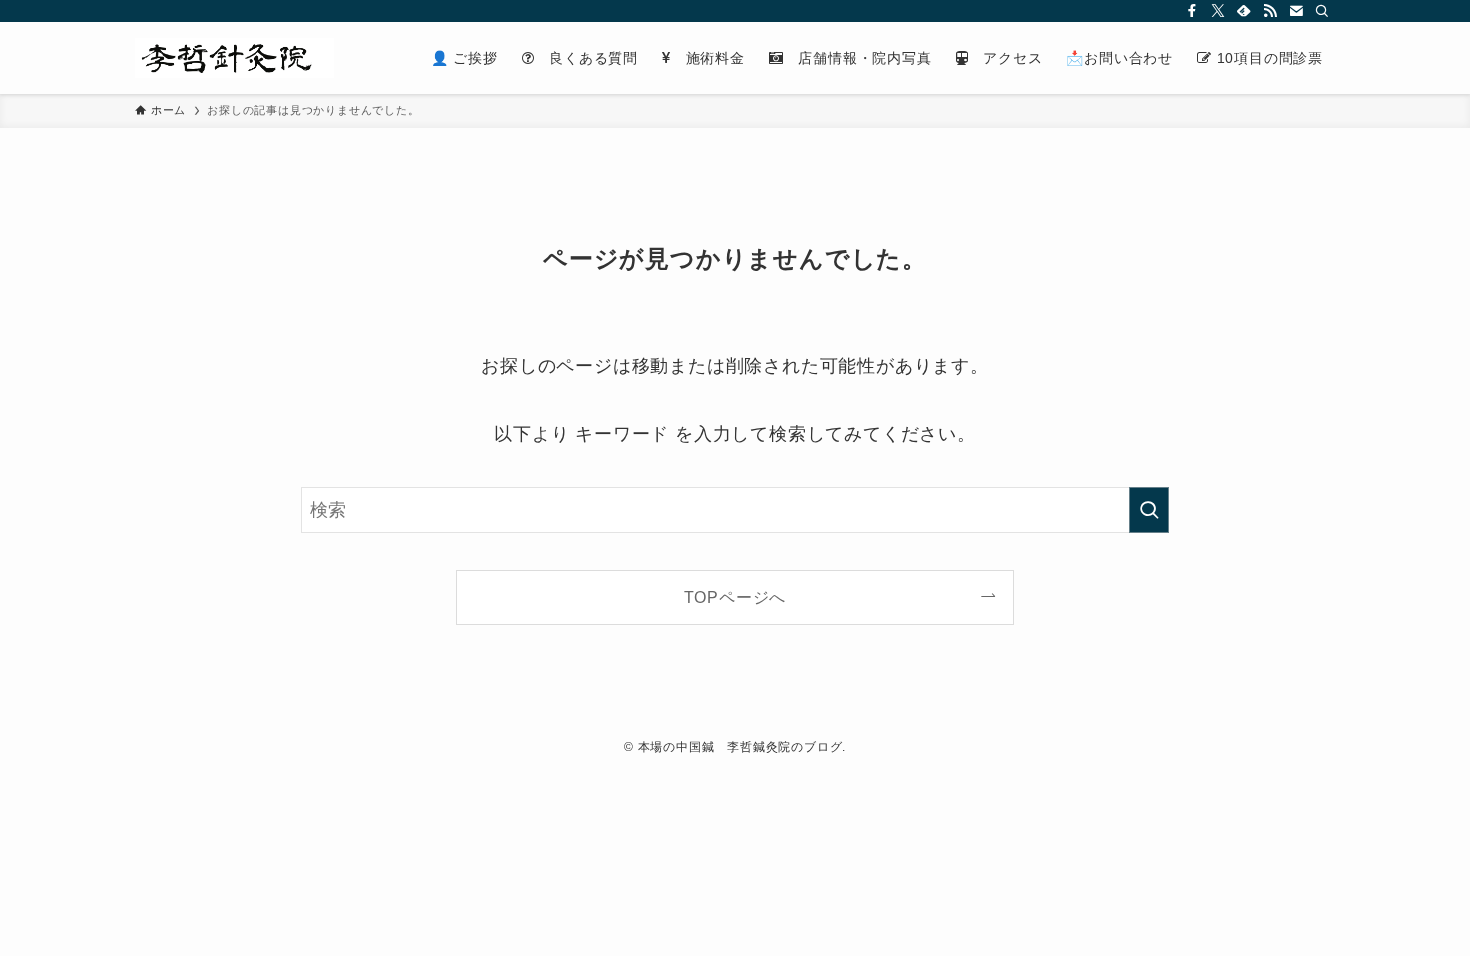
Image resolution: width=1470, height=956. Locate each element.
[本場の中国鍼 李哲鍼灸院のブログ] (234, 58)
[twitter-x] (1218, 11)
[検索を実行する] (1149, 510)
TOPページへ (735, 597)
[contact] (1296, 11)
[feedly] (1244, 11)
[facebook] (1192, 11)
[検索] (1322, 11)
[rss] (1270, 11)
